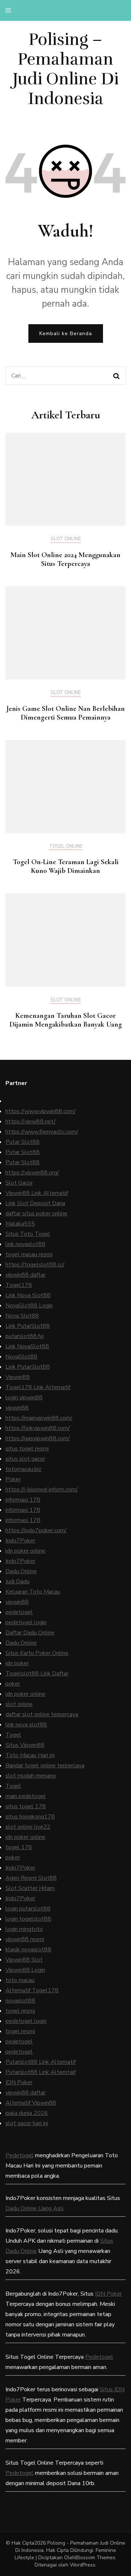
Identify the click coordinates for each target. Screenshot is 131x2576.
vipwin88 (17, 1408)
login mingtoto (24, 1929)
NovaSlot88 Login (29, 1306)
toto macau (20, 1980)
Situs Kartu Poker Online (37, 1653)
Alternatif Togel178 (32, 1990)
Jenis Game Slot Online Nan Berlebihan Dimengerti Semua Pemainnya (66, 713)
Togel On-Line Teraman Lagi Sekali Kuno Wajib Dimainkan (66, 866)
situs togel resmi (27, 1449)
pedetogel (19, 1612)
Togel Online (66, 847)
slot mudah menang (31, 1776)
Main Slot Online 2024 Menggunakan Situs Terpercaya (65, 559)
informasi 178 (23, 1500)
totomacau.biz (23, 1469)
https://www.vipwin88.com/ (41, 1111)
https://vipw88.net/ (31, 1122)
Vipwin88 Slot (24, 1960)
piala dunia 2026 (27, 2113)
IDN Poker (19, 2082)
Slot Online (66, 539)
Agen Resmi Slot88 (31, 1878)
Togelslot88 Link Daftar (37, 1674)
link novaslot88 (25, 1244)
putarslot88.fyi (25, 1336)
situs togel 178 (26, 1806)
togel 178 (19, 1847)
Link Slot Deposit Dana (35, 1203)
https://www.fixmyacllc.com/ (42, 1132)
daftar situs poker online (36, 1214)
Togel (13, 1735)
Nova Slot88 (22, 1316)
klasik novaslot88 (28, 1950)
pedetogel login (26, 1622)
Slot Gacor (19, 1183)
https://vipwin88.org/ (32, 1173)
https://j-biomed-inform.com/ (42, 1490)
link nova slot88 (26, 1725)
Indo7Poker (20, 1541)
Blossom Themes (95, 2558)
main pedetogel (26, 1796)
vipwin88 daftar (25, 1275)
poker (13, 1684)
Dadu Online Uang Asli (34, 2208)
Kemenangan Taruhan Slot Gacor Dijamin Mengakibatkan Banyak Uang (66, 1020)
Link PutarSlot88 (28, 1326)
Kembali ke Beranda (66, 333)
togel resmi (20, 2011)
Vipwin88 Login (25, 1970)
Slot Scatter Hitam (30, 1888)
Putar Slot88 (23, 1142)
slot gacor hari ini (27, 2123)
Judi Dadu (17, 1582)
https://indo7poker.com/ (36, 1530)
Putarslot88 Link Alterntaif (41, 2072)
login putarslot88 (28, 1909)
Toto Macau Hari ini (30, 1755)
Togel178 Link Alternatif (38, 1387)
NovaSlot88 (21, 1357)
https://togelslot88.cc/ (35, 1265)
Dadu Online (21, 1571)
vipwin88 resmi (25, 1939)
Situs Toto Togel (28, 1234)
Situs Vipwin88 (25, 1745)
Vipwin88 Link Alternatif (37, 1193)
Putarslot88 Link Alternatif (41, 2062)
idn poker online (25, 1551)
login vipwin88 (24, 1398)
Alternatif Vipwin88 (31, 2103)
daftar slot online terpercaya (42, 1714)
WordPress (83, 2565)
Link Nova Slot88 (28, 1295)
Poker (13, 1479)
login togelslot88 (28, 1919)
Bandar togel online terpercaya (45, 1766)
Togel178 (19, 1285)
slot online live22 (28, 1827)
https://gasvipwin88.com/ (38, 1438)
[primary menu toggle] (10, 10)
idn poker (17, 1663)
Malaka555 (20, 1224)
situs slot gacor (25, 1459)
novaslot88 (20, 2001)
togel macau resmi (29, 1254)
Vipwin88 (18, 1377)
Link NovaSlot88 (27, 1346)
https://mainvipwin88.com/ (39, 1418)
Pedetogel (19, 2155)
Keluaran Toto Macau (33, 1592)
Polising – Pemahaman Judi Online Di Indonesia (66, 69)
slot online (19, 1704)
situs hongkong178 (30, 1817)
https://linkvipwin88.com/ (38, 1428)
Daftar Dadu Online (30, 1633)
